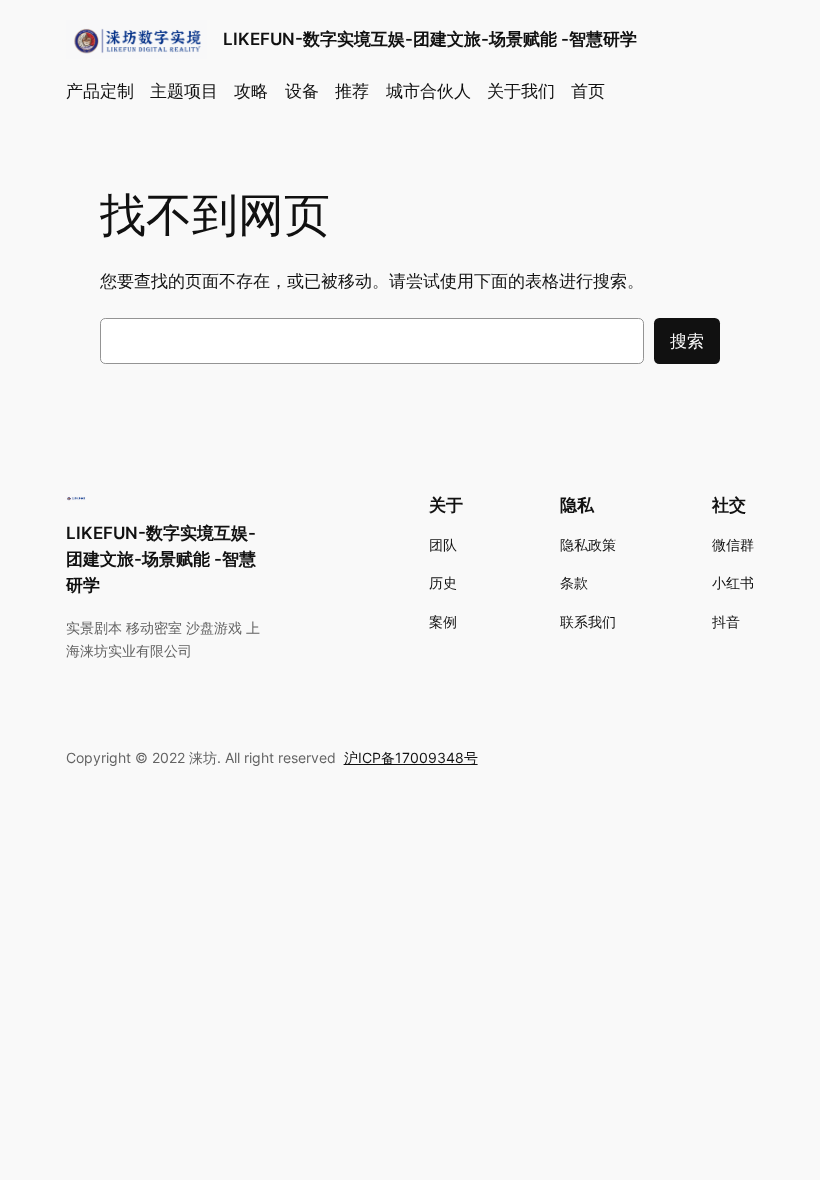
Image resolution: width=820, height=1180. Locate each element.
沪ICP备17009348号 (411, 757)
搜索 (687, 341)
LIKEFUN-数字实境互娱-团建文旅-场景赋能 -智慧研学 (430, 39)
